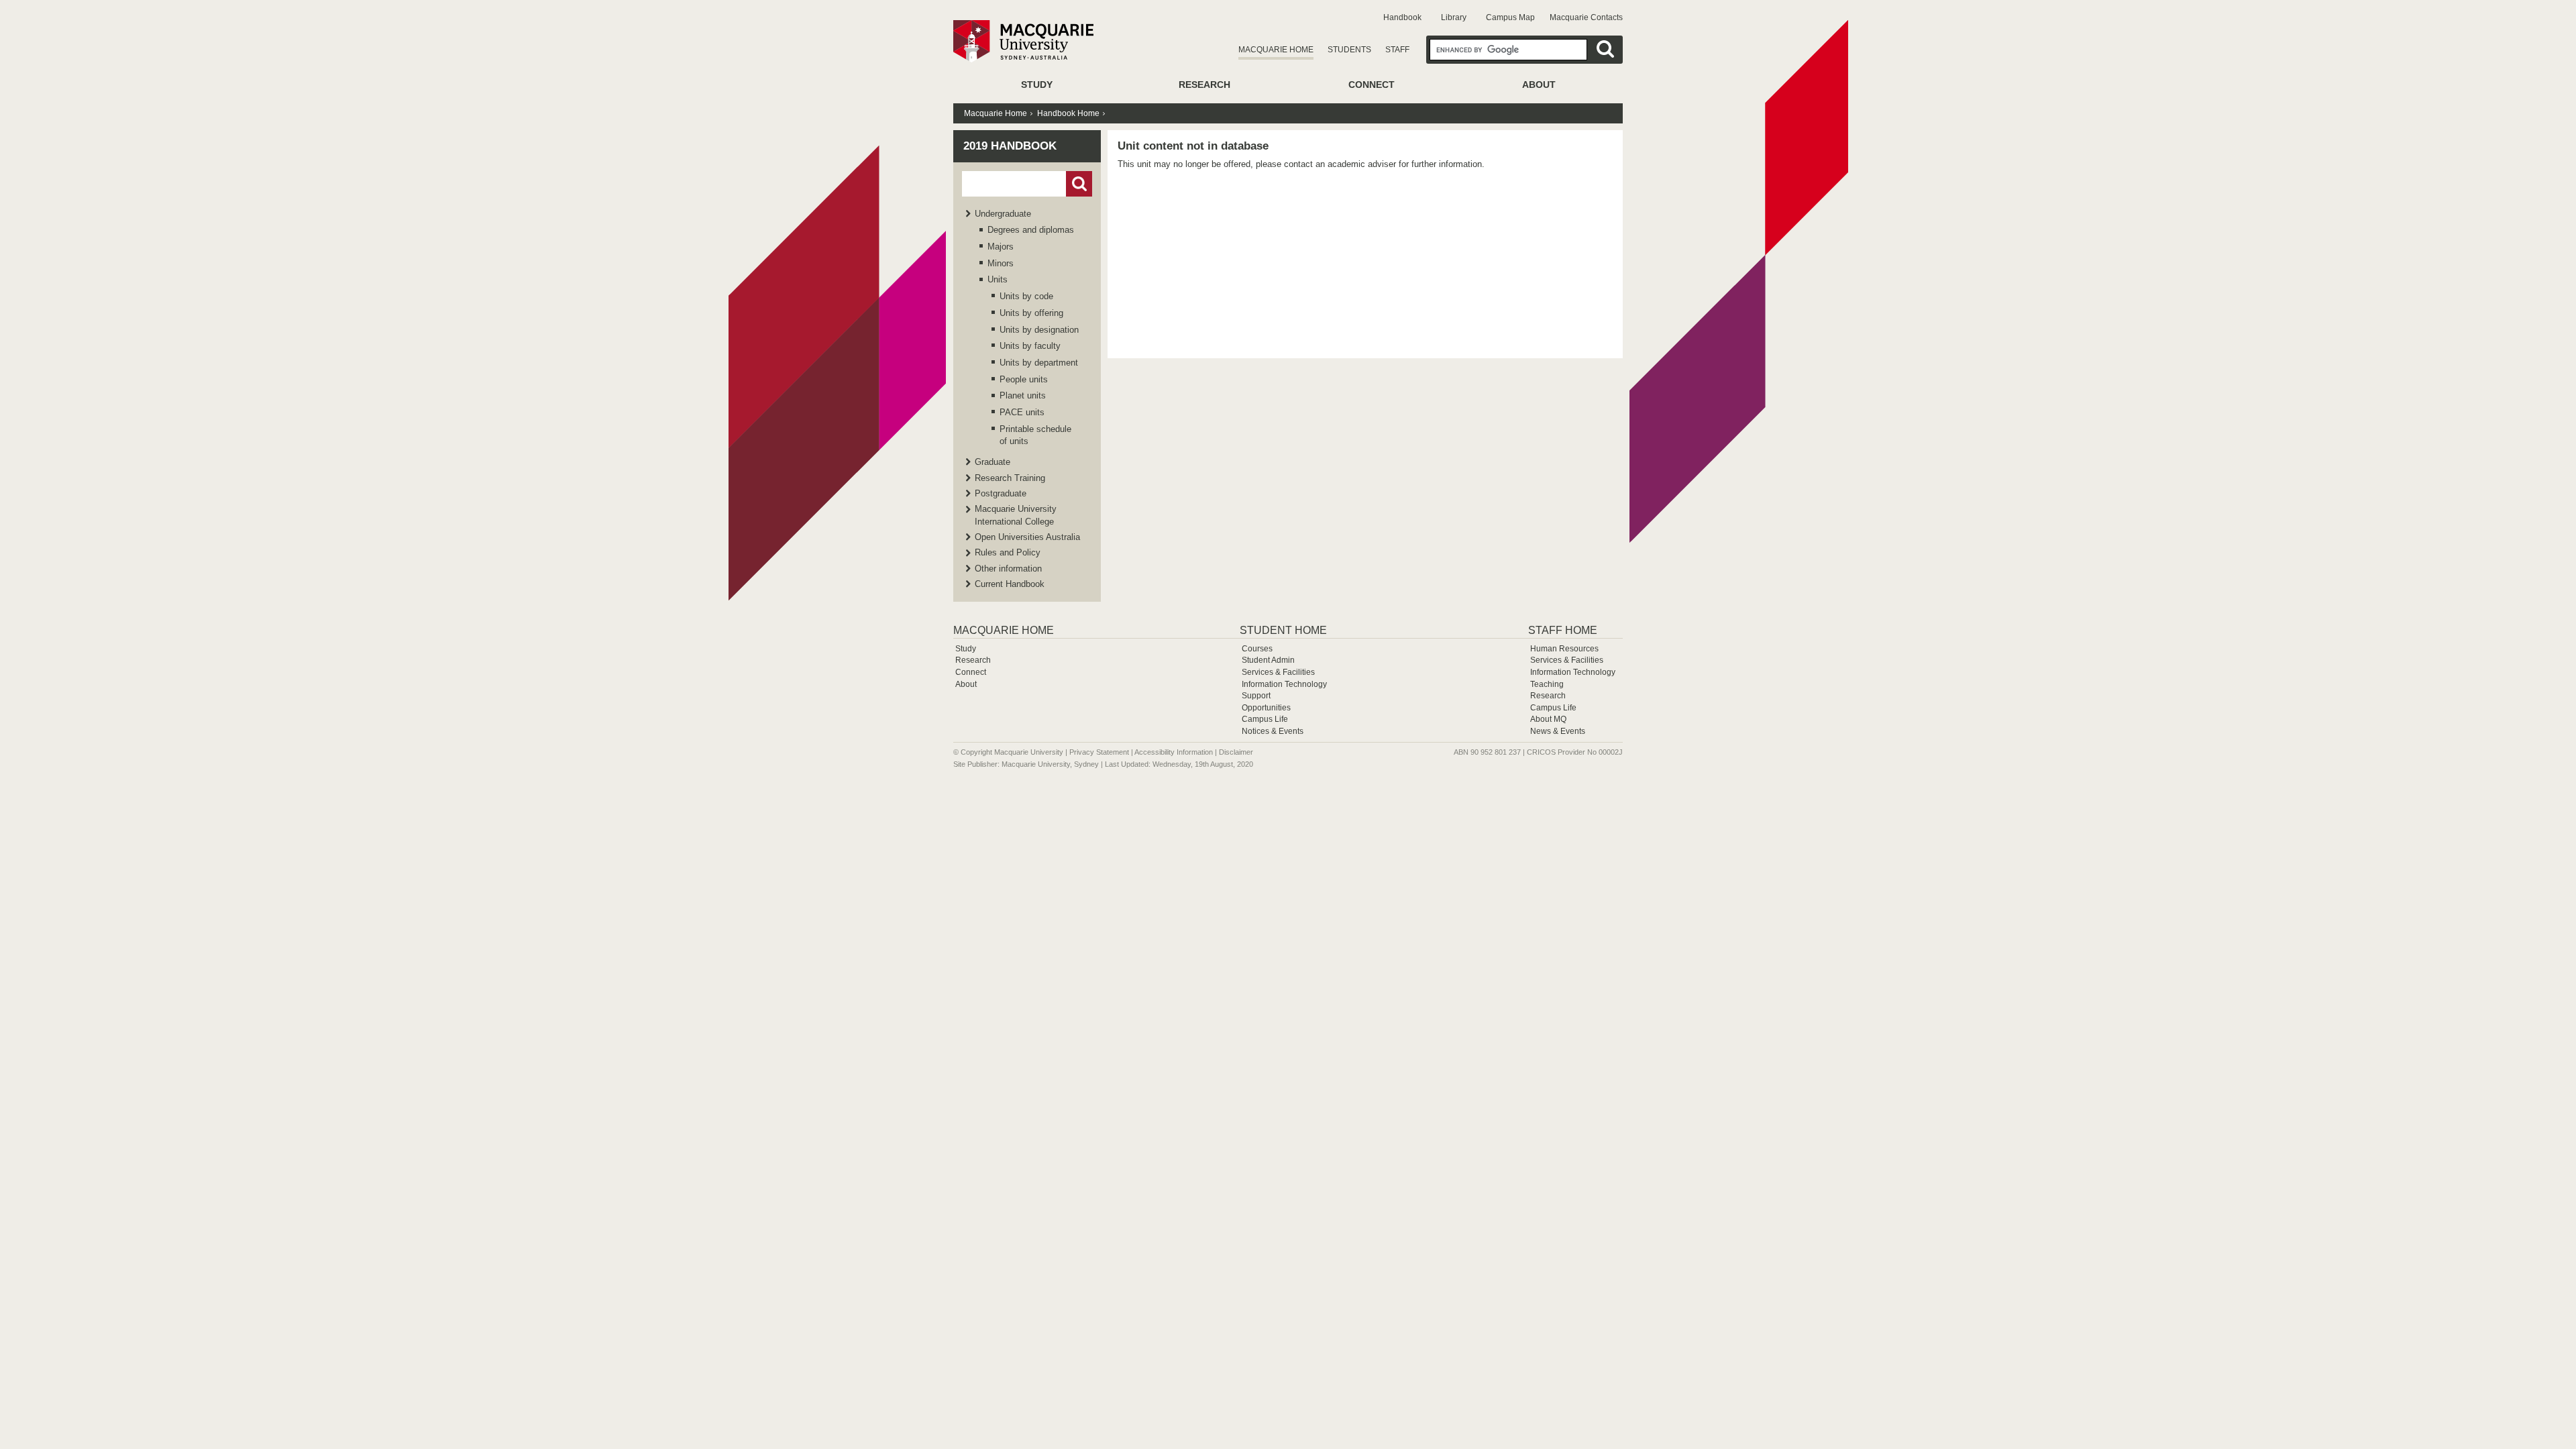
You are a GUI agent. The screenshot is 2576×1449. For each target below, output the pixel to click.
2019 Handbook (1010, 146)
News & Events (1558, 731)
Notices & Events (1273, 731)
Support (1256, 696)
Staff (1397, 50)
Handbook (1402, 17)
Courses (1257, 649)
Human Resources (1564, 649)
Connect (1372, 85)
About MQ (1548, 719)
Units (998, 279)
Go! (1079, 184)
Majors (1001, 247)
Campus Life (1265, 719)
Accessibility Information (1174, 752)
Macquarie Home (1276, 50)
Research (1204, 85)
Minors (1001, 263)
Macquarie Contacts (1586, 17)
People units (1024, 379)
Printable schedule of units (1035, 435)
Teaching (1547, 684)
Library (1454, 17)
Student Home (1283, 630)
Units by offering (1031, 313)
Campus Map (1510, 17)
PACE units (1022, 412)
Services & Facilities (1278, 672)
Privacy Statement (1099, 752)
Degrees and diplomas (1031, 230)
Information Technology (1284, 684)
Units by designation (1039, 330)
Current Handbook (1010, 584)
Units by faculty (1030, 346)
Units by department (1039, 363)
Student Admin (1268, 660)
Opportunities (1266, 708)
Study (1037, 85)
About (1539, 85)
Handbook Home (1068, 113)
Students (1349, 50)
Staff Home (1563, 630)
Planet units (1023, 395)
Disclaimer (1236, 752)
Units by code (1026, 296)
